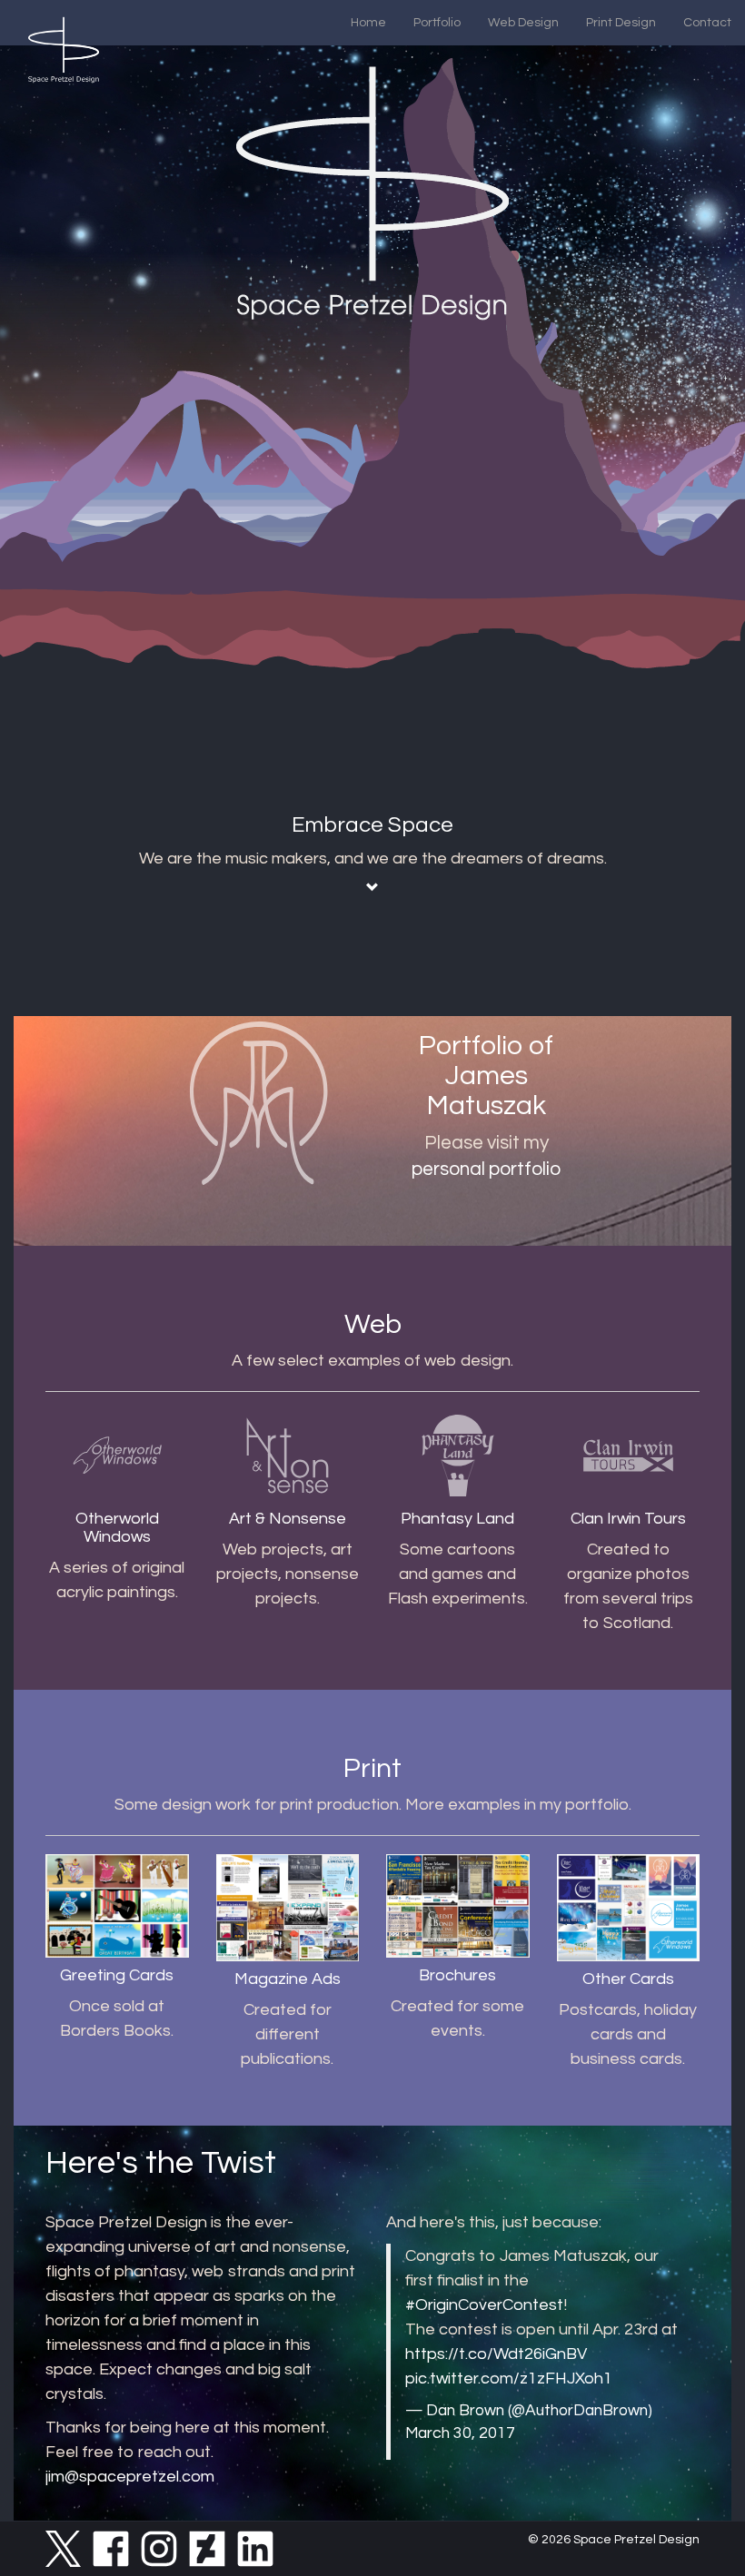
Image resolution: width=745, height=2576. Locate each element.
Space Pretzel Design (636, 2540)
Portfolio (437, 23)
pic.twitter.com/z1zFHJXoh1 (509, 2379)
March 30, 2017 (460, 2433)
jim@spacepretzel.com (130, 2477)
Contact (707, 23)
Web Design (523, 23)
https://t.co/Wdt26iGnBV (496, 2354)
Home (368, 23)
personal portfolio (486, 1169)
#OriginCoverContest (484, 2305)
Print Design (621, 23)
